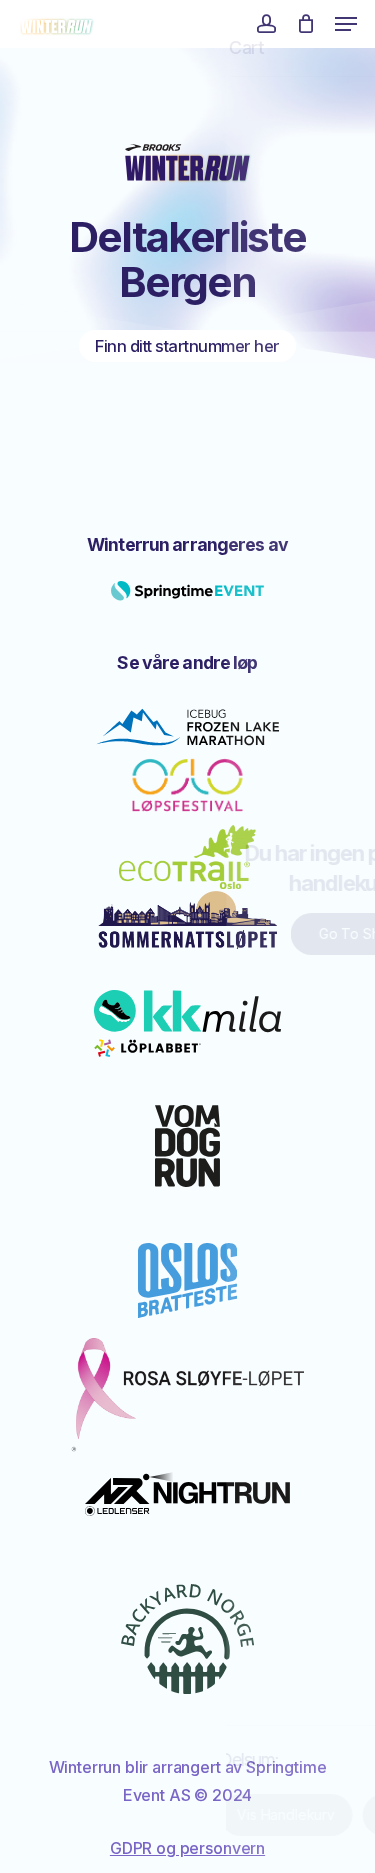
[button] (346, 24)
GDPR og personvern (187, 1848)
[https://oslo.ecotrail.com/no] (187, 857)
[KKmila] (187, 1023)
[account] (265, 24)
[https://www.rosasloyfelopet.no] (187, 1394)
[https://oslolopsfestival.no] (188, 786)
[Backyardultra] (187, 1639)
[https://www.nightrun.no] (188, 1494)
